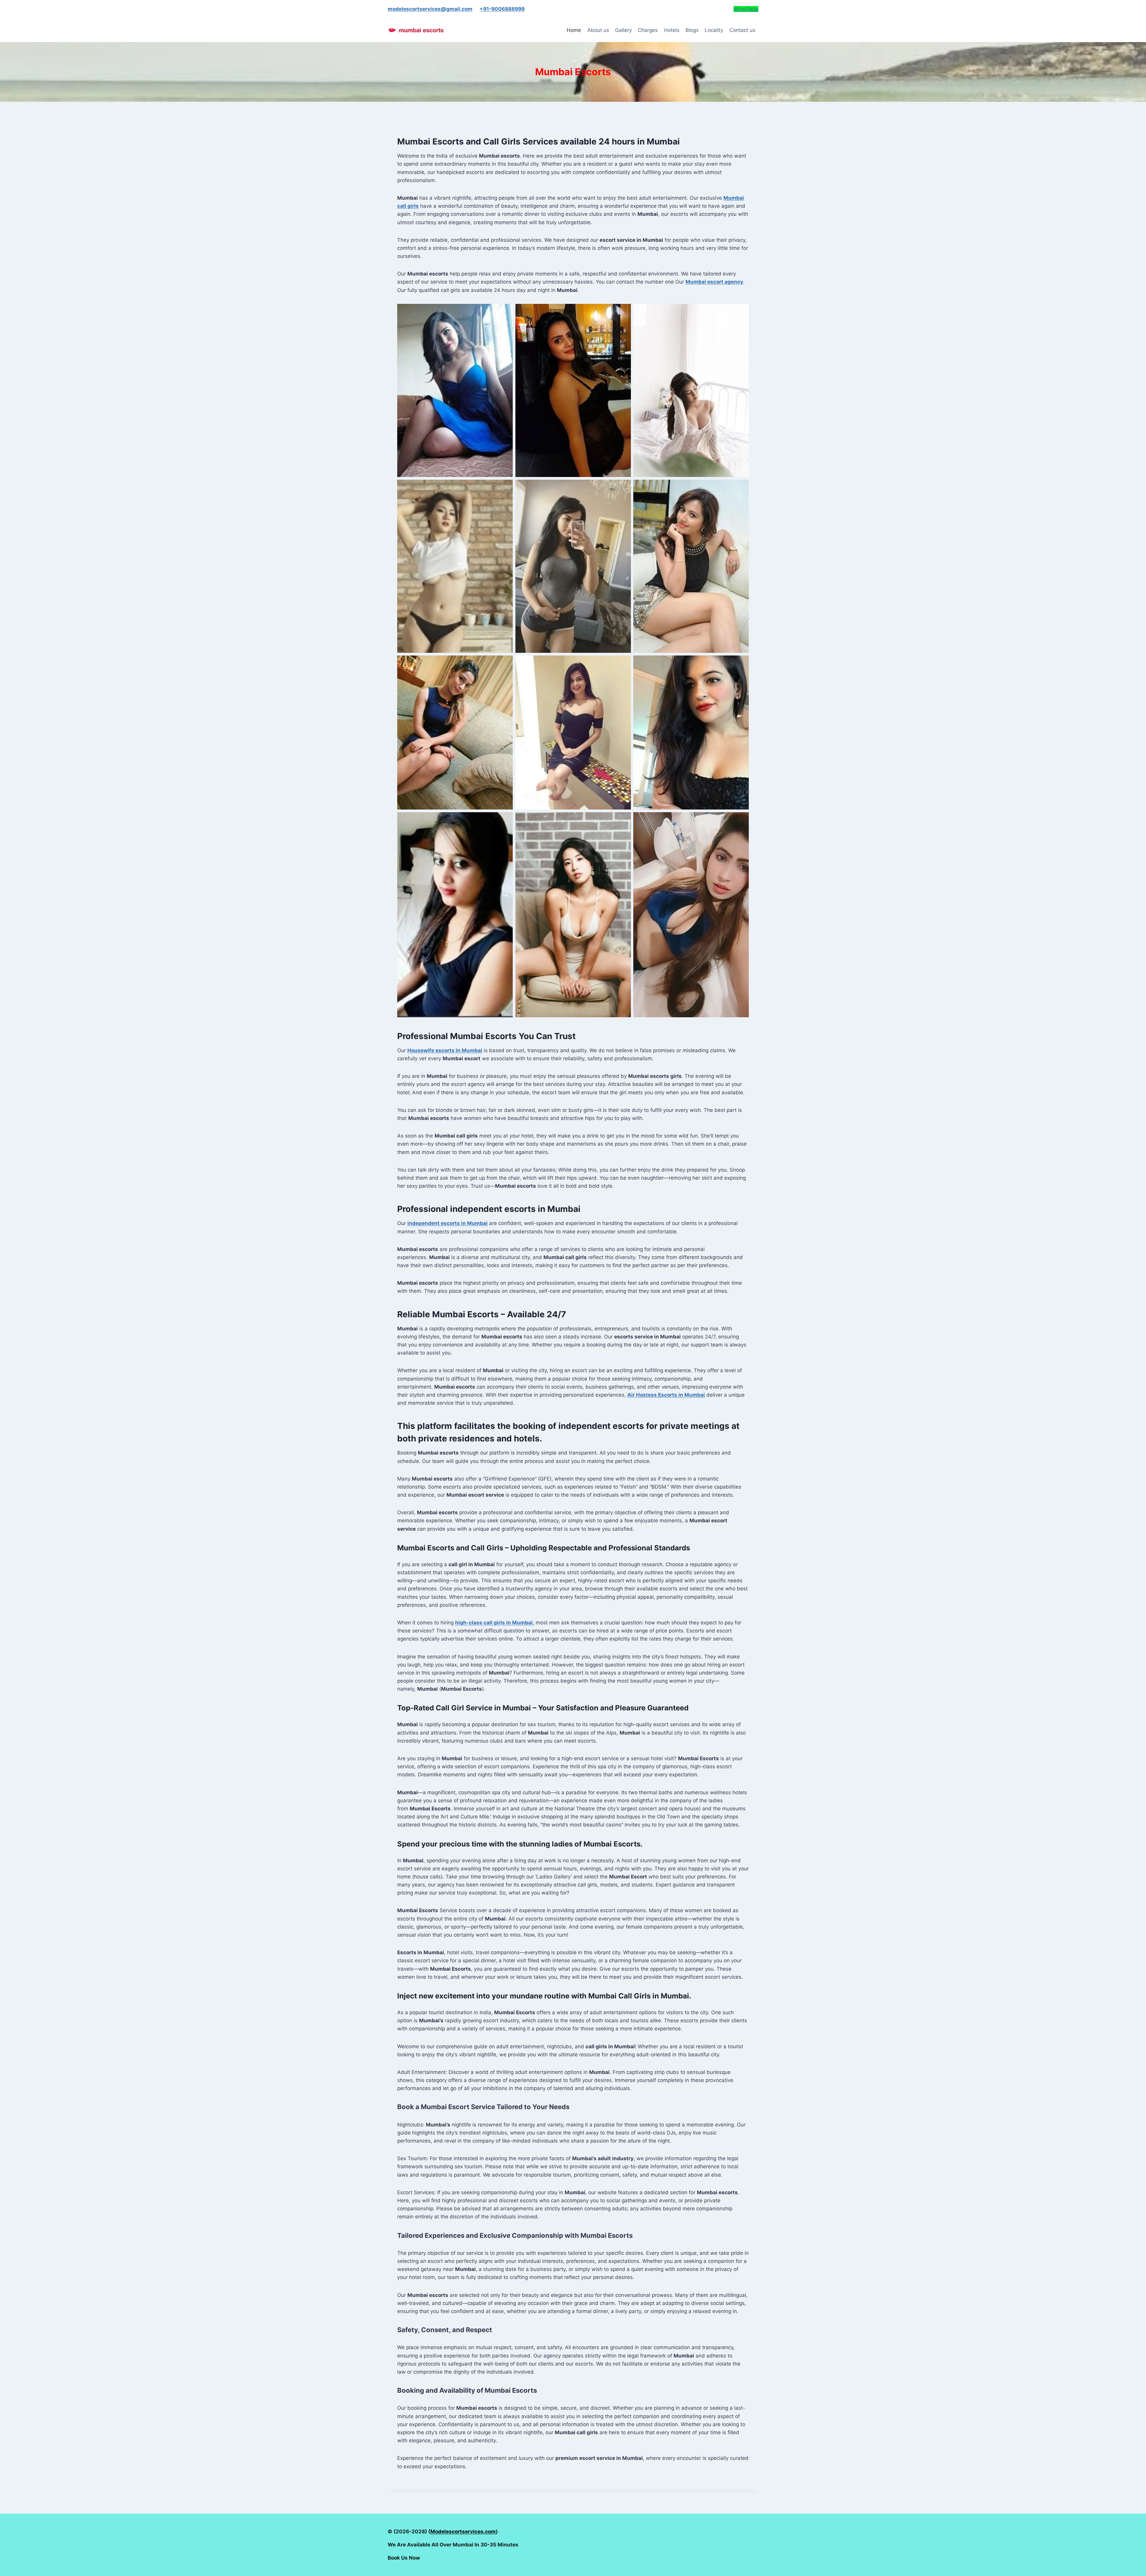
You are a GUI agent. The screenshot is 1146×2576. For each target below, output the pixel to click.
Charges (648, 30)
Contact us (742, 30)
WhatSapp (746, 9)
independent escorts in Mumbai (448, 1223)
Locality (714, 30)
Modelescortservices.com (463, 2532)
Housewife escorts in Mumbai (445, 1050)
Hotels (672, 30)
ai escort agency (714, 282)
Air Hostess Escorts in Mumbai (666, 1395)
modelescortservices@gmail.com (430, 9)
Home (574, 30)
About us (598, 30)
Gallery (623, 30)
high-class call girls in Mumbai (494, 1623)
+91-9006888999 (502, 9)
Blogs (692, 30)
